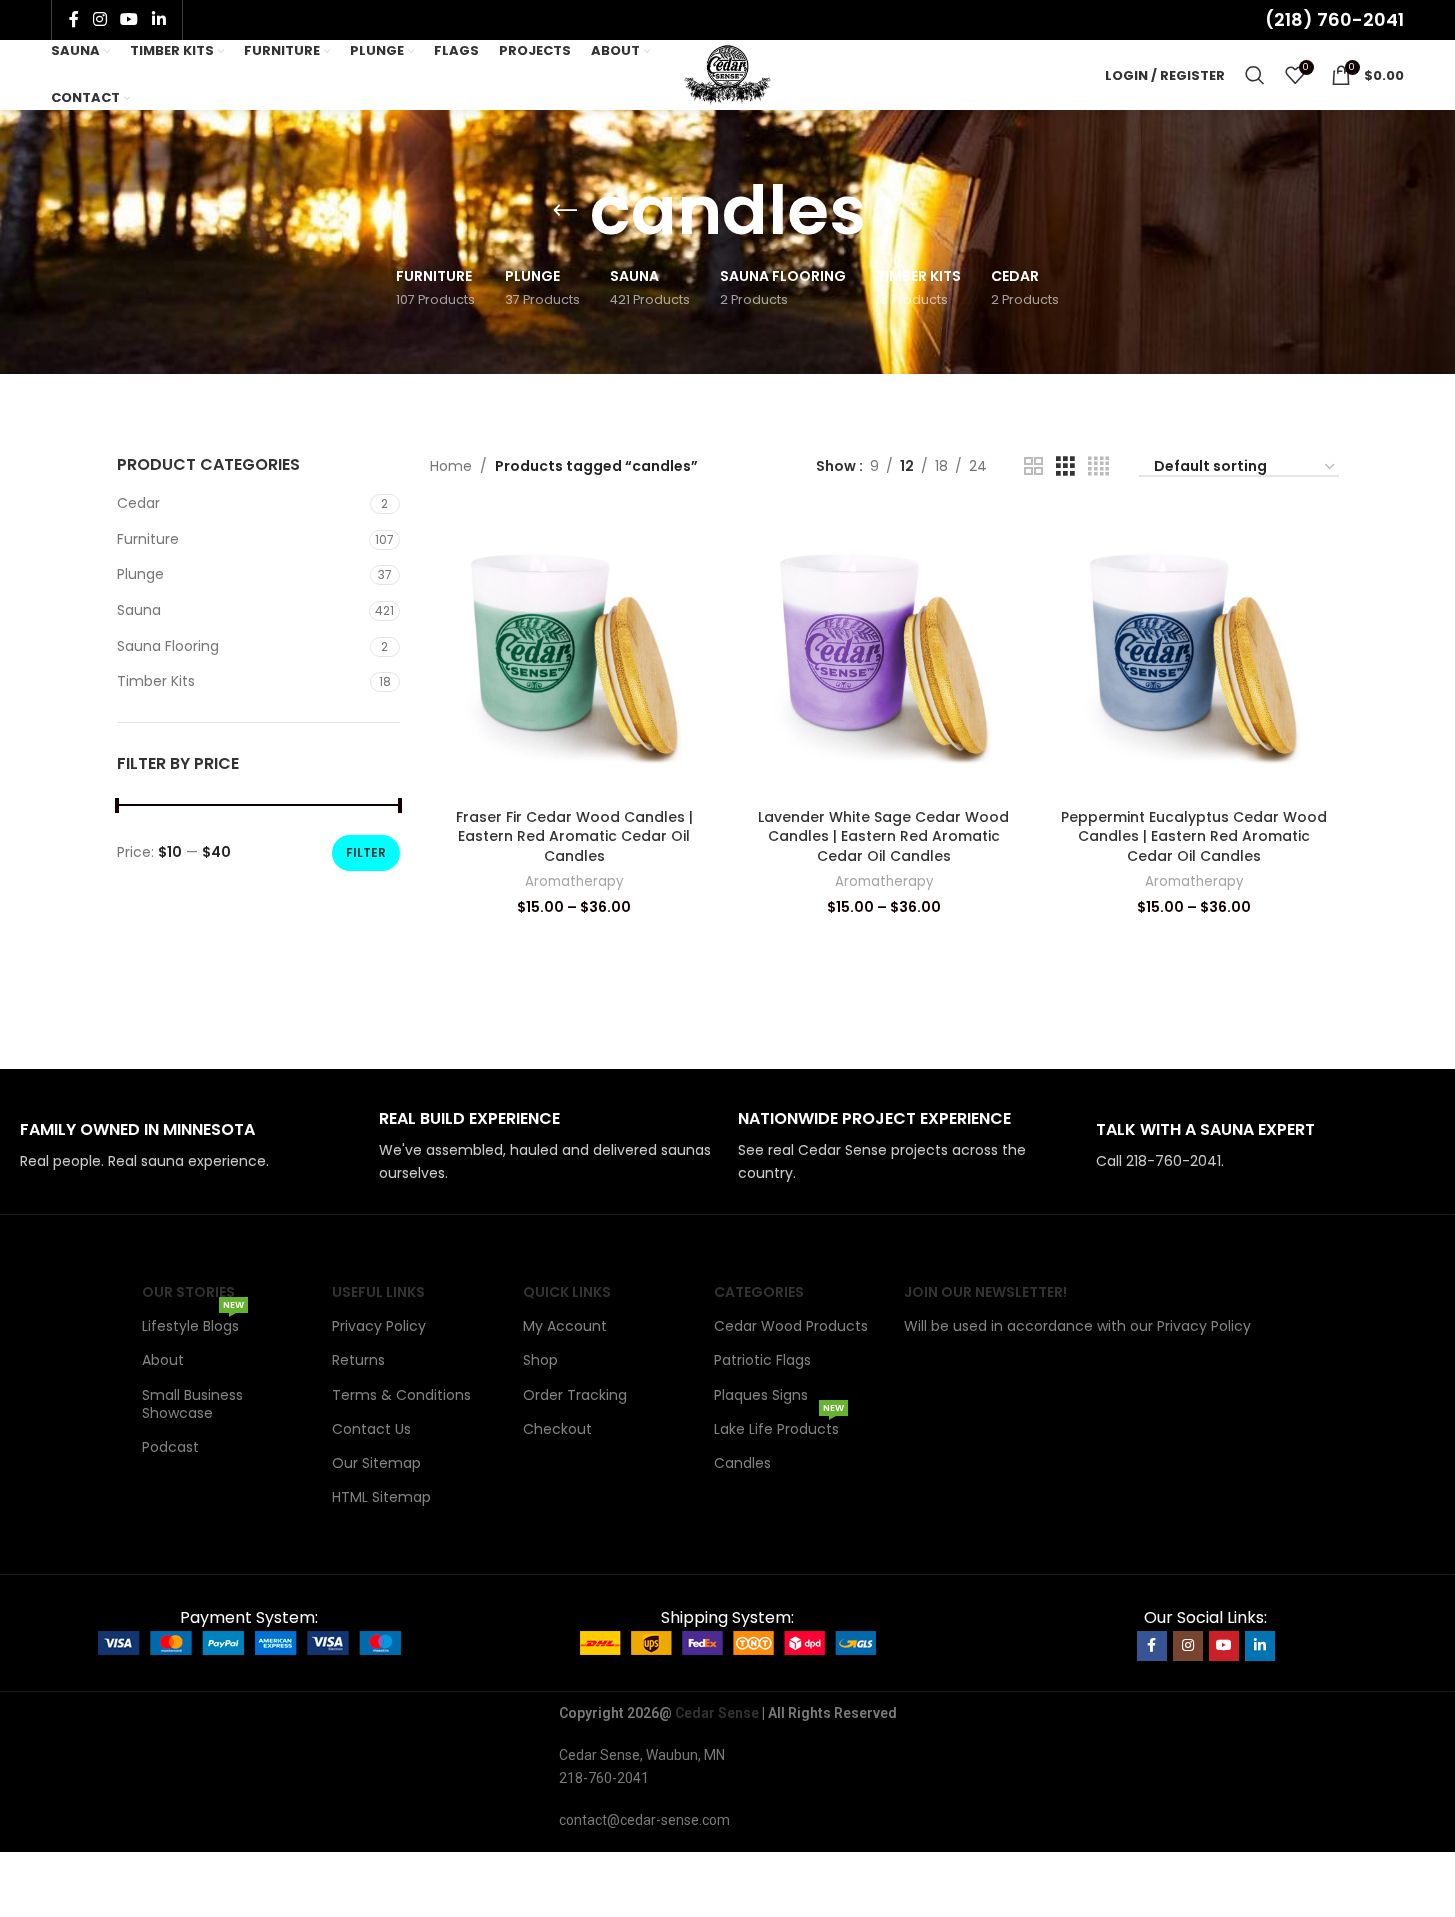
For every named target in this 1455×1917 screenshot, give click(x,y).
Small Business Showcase (192, 1404)
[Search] (1255, 75)
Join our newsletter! (985, 1292)
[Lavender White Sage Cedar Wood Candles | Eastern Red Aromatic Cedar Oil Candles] (884, 654)
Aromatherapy (574, 881)
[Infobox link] (189, 1146)
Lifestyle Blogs (193, 1322)
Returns (358, 1360)
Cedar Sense (717, 1713)
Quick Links (567, 1292)
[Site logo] (727, 74)
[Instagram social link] (99, 19)
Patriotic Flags (762, 1360)
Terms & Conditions (401, 1395)
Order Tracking (575, 1395)
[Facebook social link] (74, 19)
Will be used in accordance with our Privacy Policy (1077, 1326)
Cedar (138, 503)
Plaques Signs (761, 1395)
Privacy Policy (379, 1326)
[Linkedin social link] (158, 19)
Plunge (140, 574)
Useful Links (378, 1292)
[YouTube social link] (129, 19)
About (163, 1360)
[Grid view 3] (1065, 466)
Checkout (557, 1429)
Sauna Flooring (168, 646)
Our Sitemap (376, 1463)
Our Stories (188, 1292)
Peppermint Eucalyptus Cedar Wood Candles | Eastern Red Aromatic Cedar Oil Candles (1194, 836)
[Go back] (565, 211)
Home (451, 466)
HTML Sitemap (381, 1497)
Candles (742, 1463)
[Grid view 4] (1098, 466)
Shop (540, 1360)
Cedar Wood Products (791, 1326)
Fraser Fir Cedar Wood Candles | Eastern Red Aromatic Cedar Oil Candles (574, 836)
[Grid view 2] (1033, 466)
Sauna (139, 610)
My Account (565, 1326)
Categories (759, 1292)
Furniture (148, 539)
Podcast (170, 1447)
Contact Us (371, 1429)
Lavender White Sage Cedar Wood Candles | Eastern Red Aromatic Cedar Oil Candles (883, 836)
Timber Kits (156, 681)
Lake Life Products (779, 1425)
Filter (366, 852)
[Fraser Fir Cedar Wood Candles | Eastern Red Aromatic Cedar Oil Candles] (575, 654)
